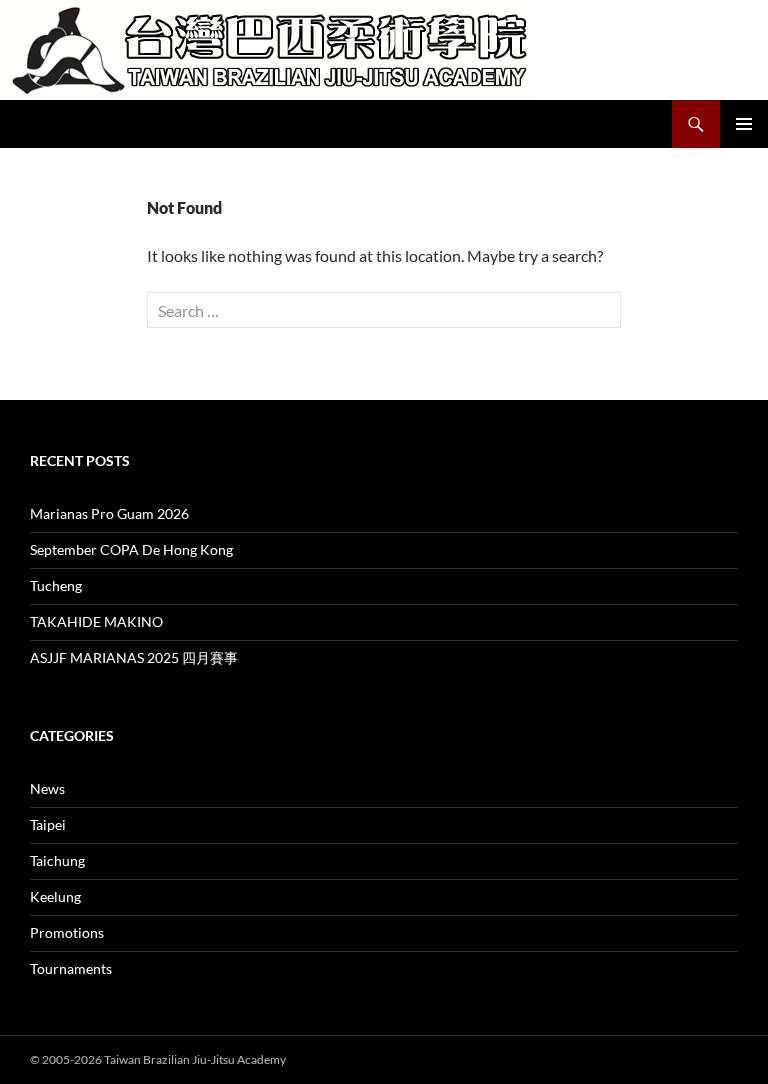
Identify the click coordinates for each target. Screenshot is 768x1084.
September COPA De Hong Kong (131, 549)
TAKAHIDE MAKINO (96, 621)
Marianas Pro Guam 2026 (109, 513)
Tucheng (56, 585)
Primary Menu (744, 124)
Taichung (57, 860)
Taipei (48, 824)
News (47, 788)
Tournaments (71, 968)
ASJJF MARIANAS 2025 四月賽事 (134, 657)
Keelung (55, 896)
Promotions (67, 932)
